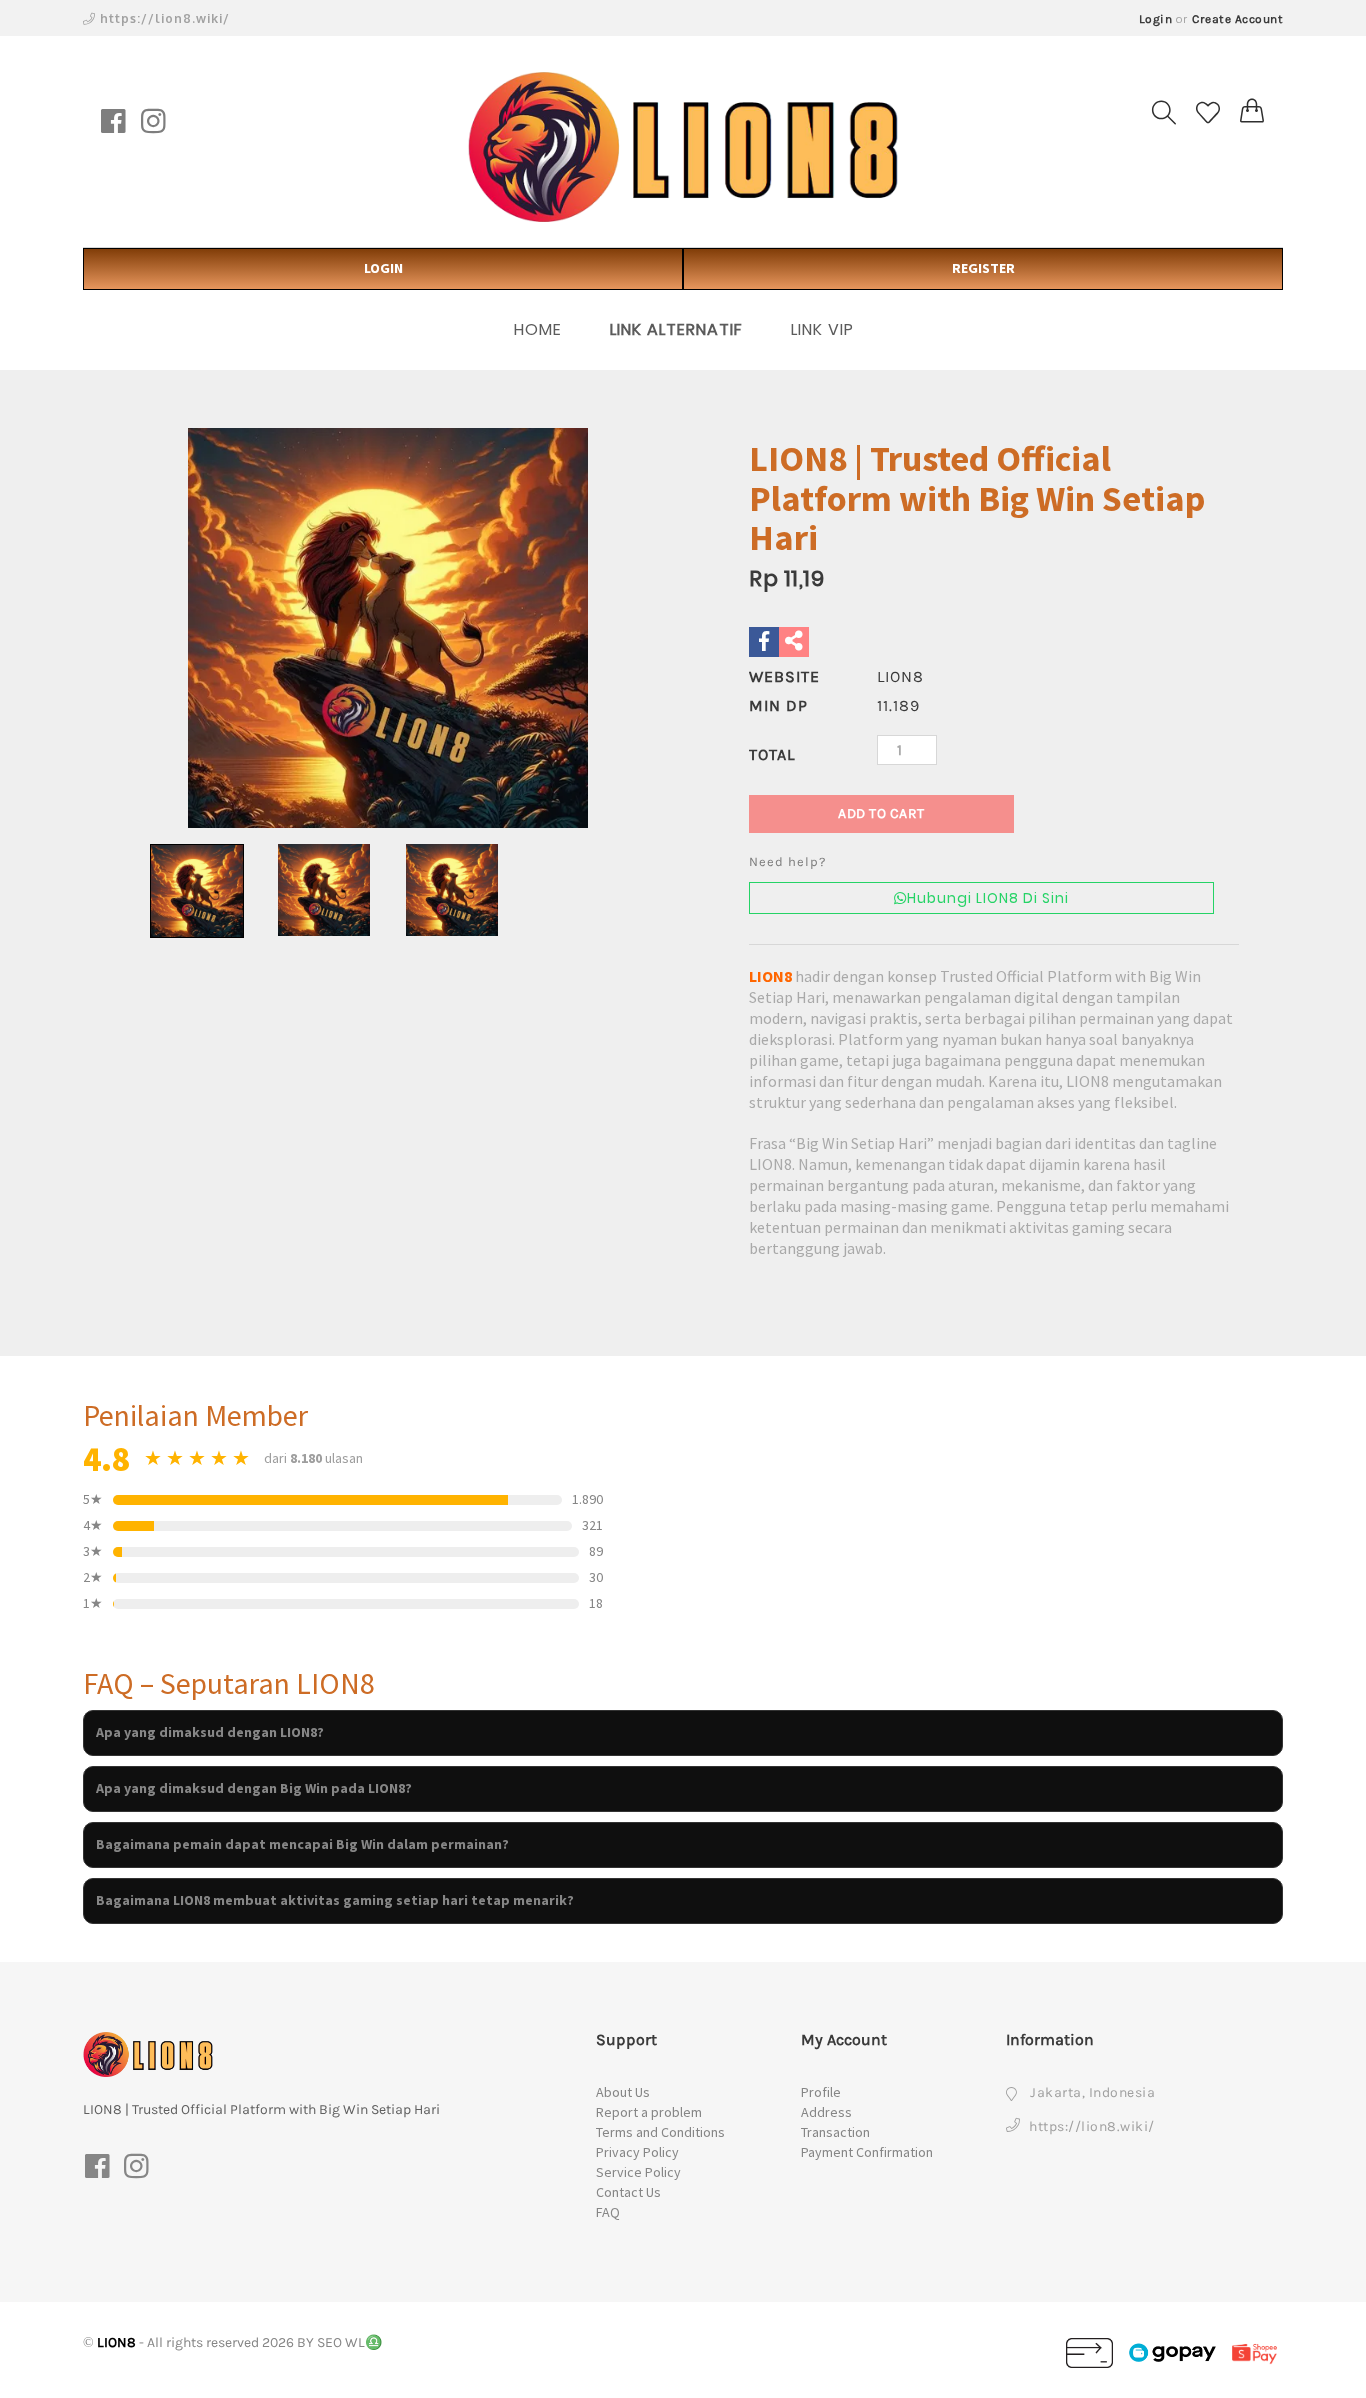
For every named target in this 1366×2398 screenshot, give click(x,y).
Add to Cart (881, 813)
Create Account (1237, 19)
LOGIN (383, 268)
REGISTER (983, 268)
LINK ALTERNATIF (676, 329)
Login (1156, 19)
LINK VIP (822, 329)
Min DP (778, 705)
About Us (623, 2092)
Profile (821, 2092)
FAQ (608, 2212)
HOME (538, 329)
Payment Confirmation (867, 2152)
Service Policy (638, 2172)
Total (772, 754)
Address (826, 2112)
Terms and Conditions (660, 2132)
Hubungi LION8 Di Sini (988, 898)
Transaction (835, 2132)
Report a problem (649, 2112)
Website (784, 676)
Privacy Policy (637, 2152)
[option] (388, 628)
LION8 (770, 976)
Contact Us (628, 2192)
